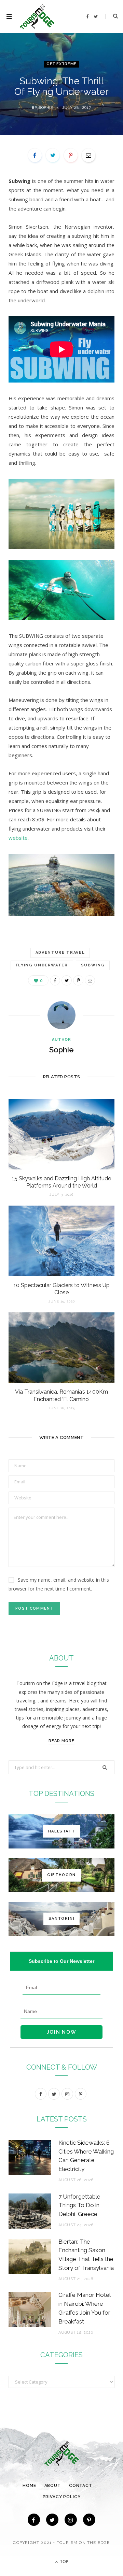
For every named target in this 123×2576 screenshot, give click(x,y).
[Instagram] (71, 2520)
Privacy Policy (62, 2497)
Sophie (46, 108)
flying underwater (42, 965)
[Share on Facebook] (35, 155)
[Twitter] (52, 2520)
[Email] (88, 155)
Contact (81, 2486)
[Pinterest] (71, 155)
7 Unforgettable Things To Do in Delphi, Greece (79, 2205)
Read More (61, 1741)
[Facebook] (34, 2520)
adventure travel (60, 953)
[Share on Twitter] (53, 155)
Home (29, 2486)
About (53, 2486)
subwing (93, 965)
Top (64, 2561)
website (18, 838)
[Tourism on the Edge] (37, 17)
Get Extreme (61, 64)
